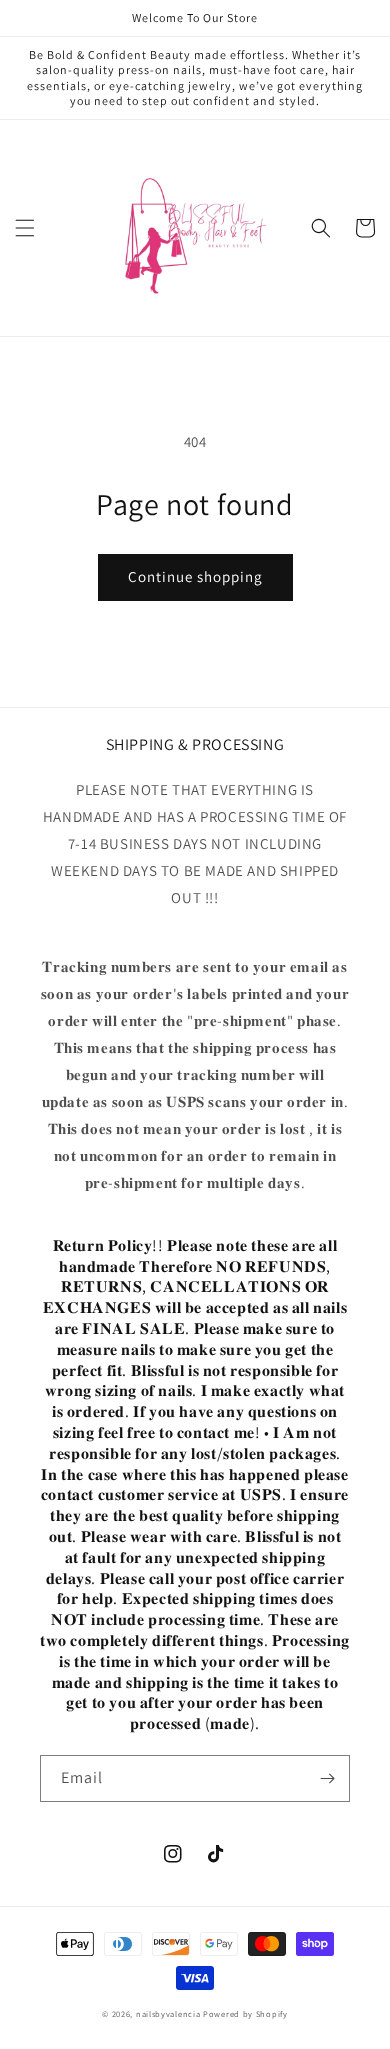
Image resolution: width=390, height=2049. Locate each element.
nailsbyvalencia (168, 2013)
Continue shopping (195, 576)
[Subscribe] (327, 1778)
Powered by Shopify (245, 2013)
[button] (25, 228)
